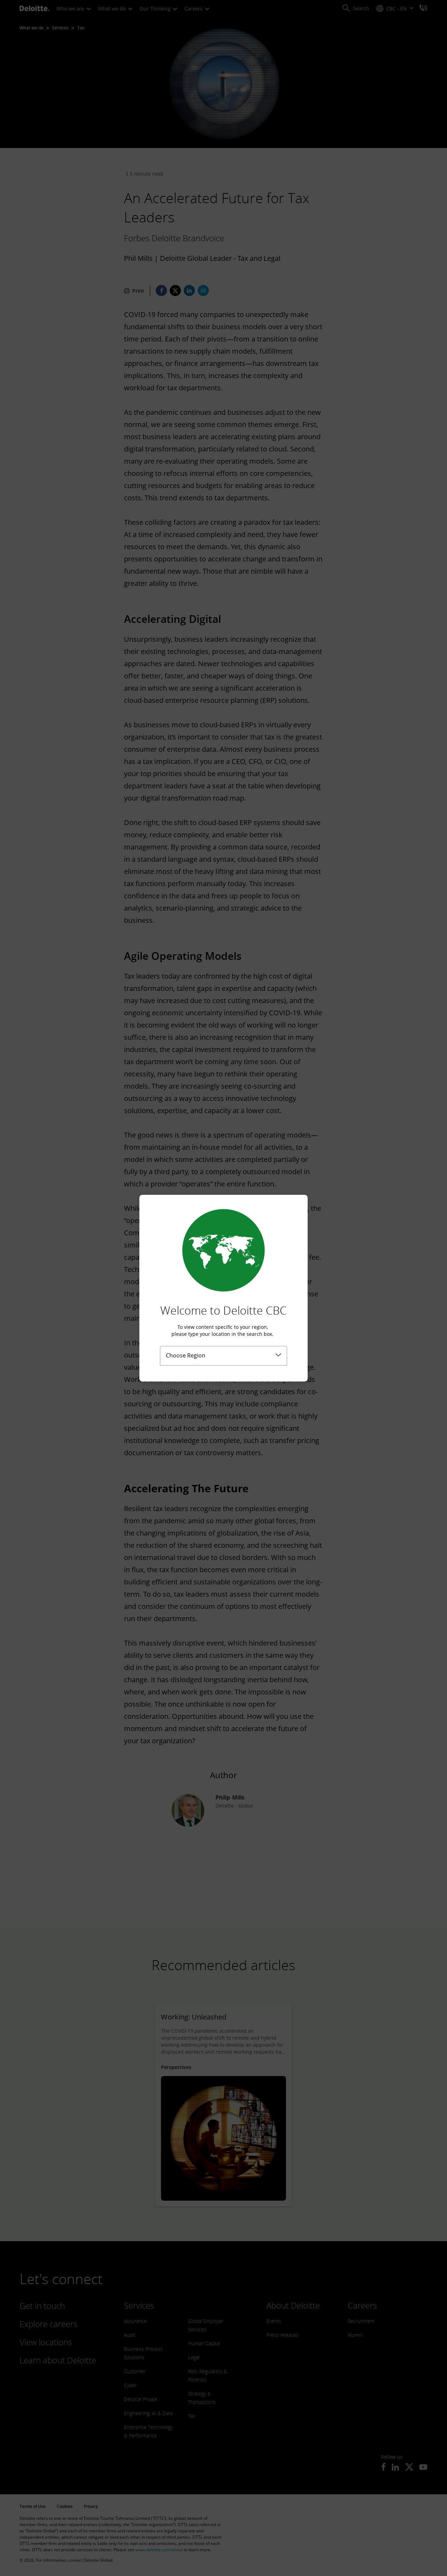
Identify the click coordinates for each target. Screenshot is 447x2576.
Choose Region (186, 1355)
